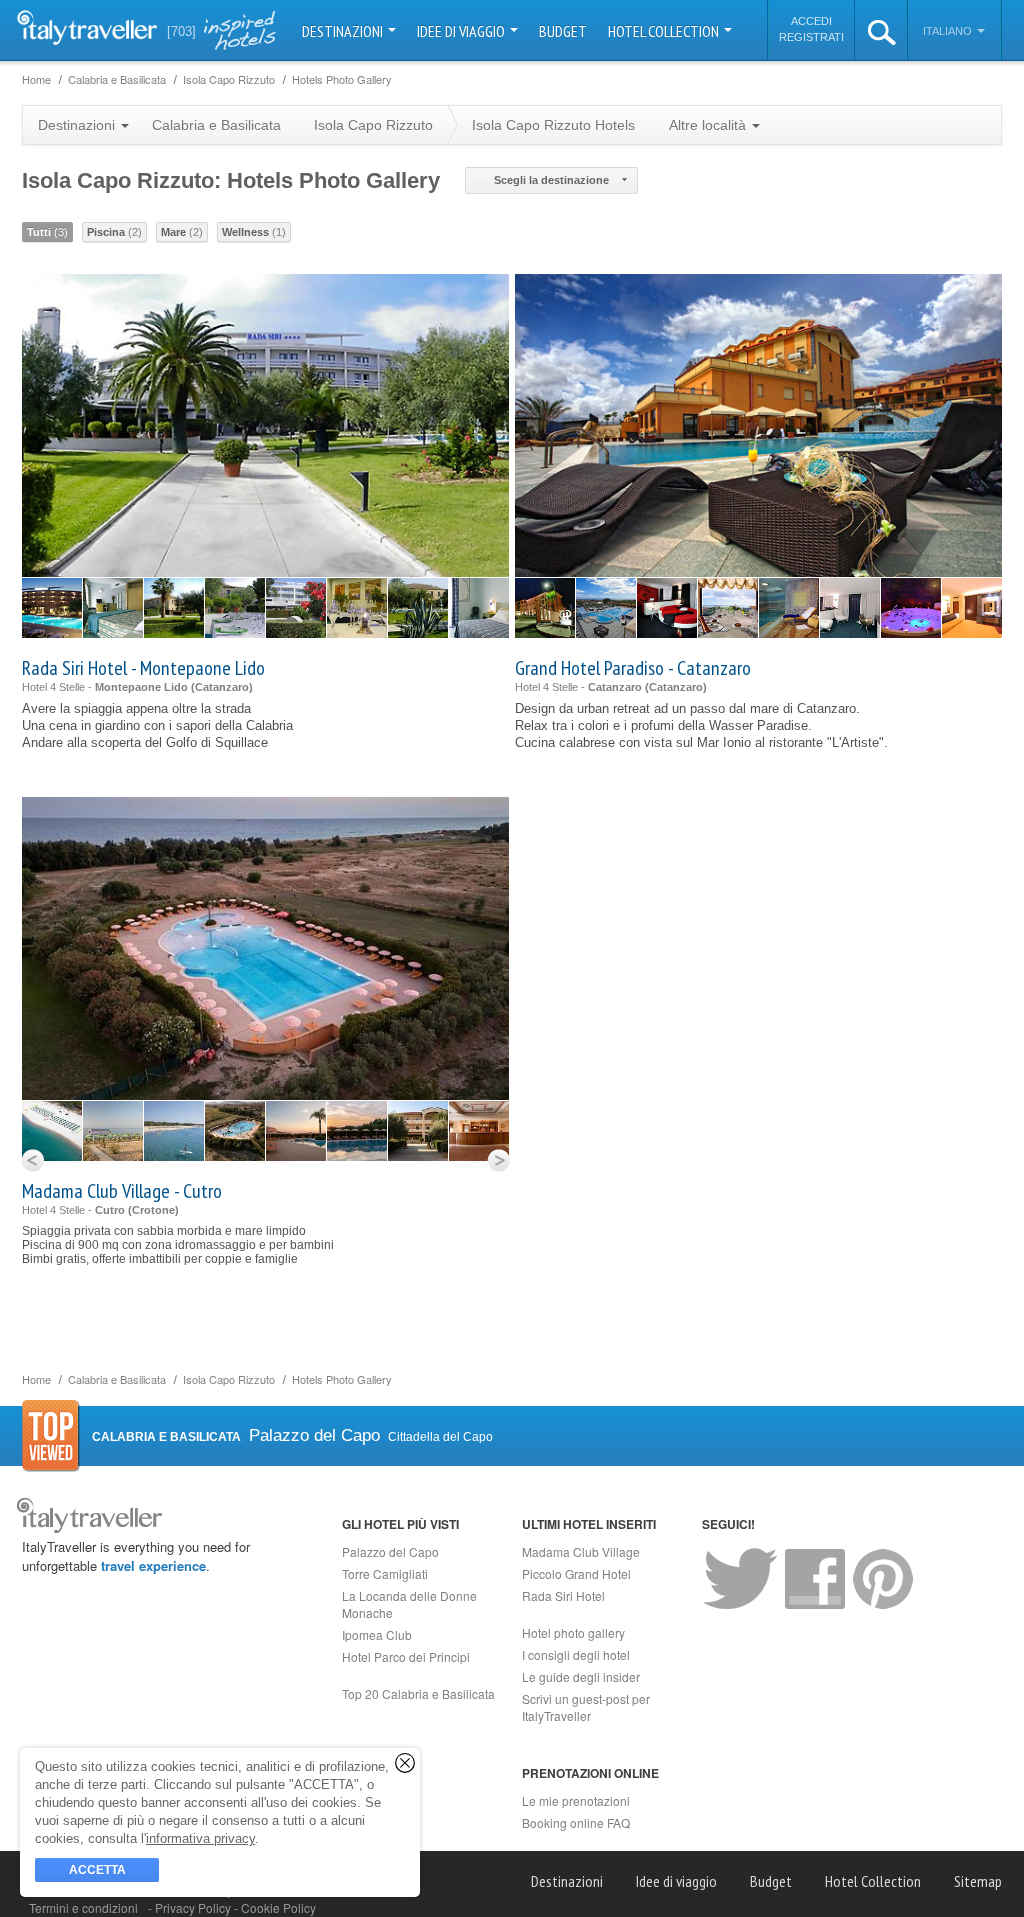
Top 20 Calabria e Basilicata (418, 1693)
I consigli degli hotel (576, 1654)
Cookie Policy (278, 1907)
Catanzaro (222, 687)
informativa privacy (200, 1838)
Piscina (114, 232)
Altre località (709, 125)
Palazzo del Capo (390, 1551)
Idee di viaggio (462, 31)
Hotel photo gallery (573, 1632)
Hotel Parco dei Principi (406, 1656)
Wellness (254, 232)
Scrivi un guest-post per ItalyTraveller (586, 1707)
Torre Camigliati (385, 1573)
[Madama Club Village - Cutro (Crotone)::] (52, 1131)
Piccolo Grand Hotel (576, 1573)
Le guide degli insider (581, 1676)
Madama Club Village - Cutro (122, 1191)
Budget (563, 31)
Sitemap (978, 1881)
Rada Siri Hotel (563, 1595)
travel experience (153, 1565)
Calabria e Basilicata (216, 125)
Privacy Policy (194, 1907)
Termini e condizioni (83, 1907)
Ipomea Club (377, 1634)
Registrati (811, 37)
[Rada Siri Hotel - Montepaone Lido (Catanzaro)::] (52, 608)
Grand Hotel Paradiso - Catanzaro (633, 668)
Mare (182, 232)
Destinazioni (344, 31)
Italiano (949, 31)
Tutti (47, 232)
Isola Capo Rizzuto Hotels (553, 125)
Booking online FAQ (576, 1822)
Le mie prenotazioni (576, 1800)
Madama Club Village (581, 1551)
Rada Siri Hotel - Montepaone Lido (143, 668)
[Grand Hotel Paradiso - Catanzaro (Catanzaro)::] (545, 608)
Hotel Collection (665, 31)
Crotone (153, 1210)
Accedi (811, 21)
